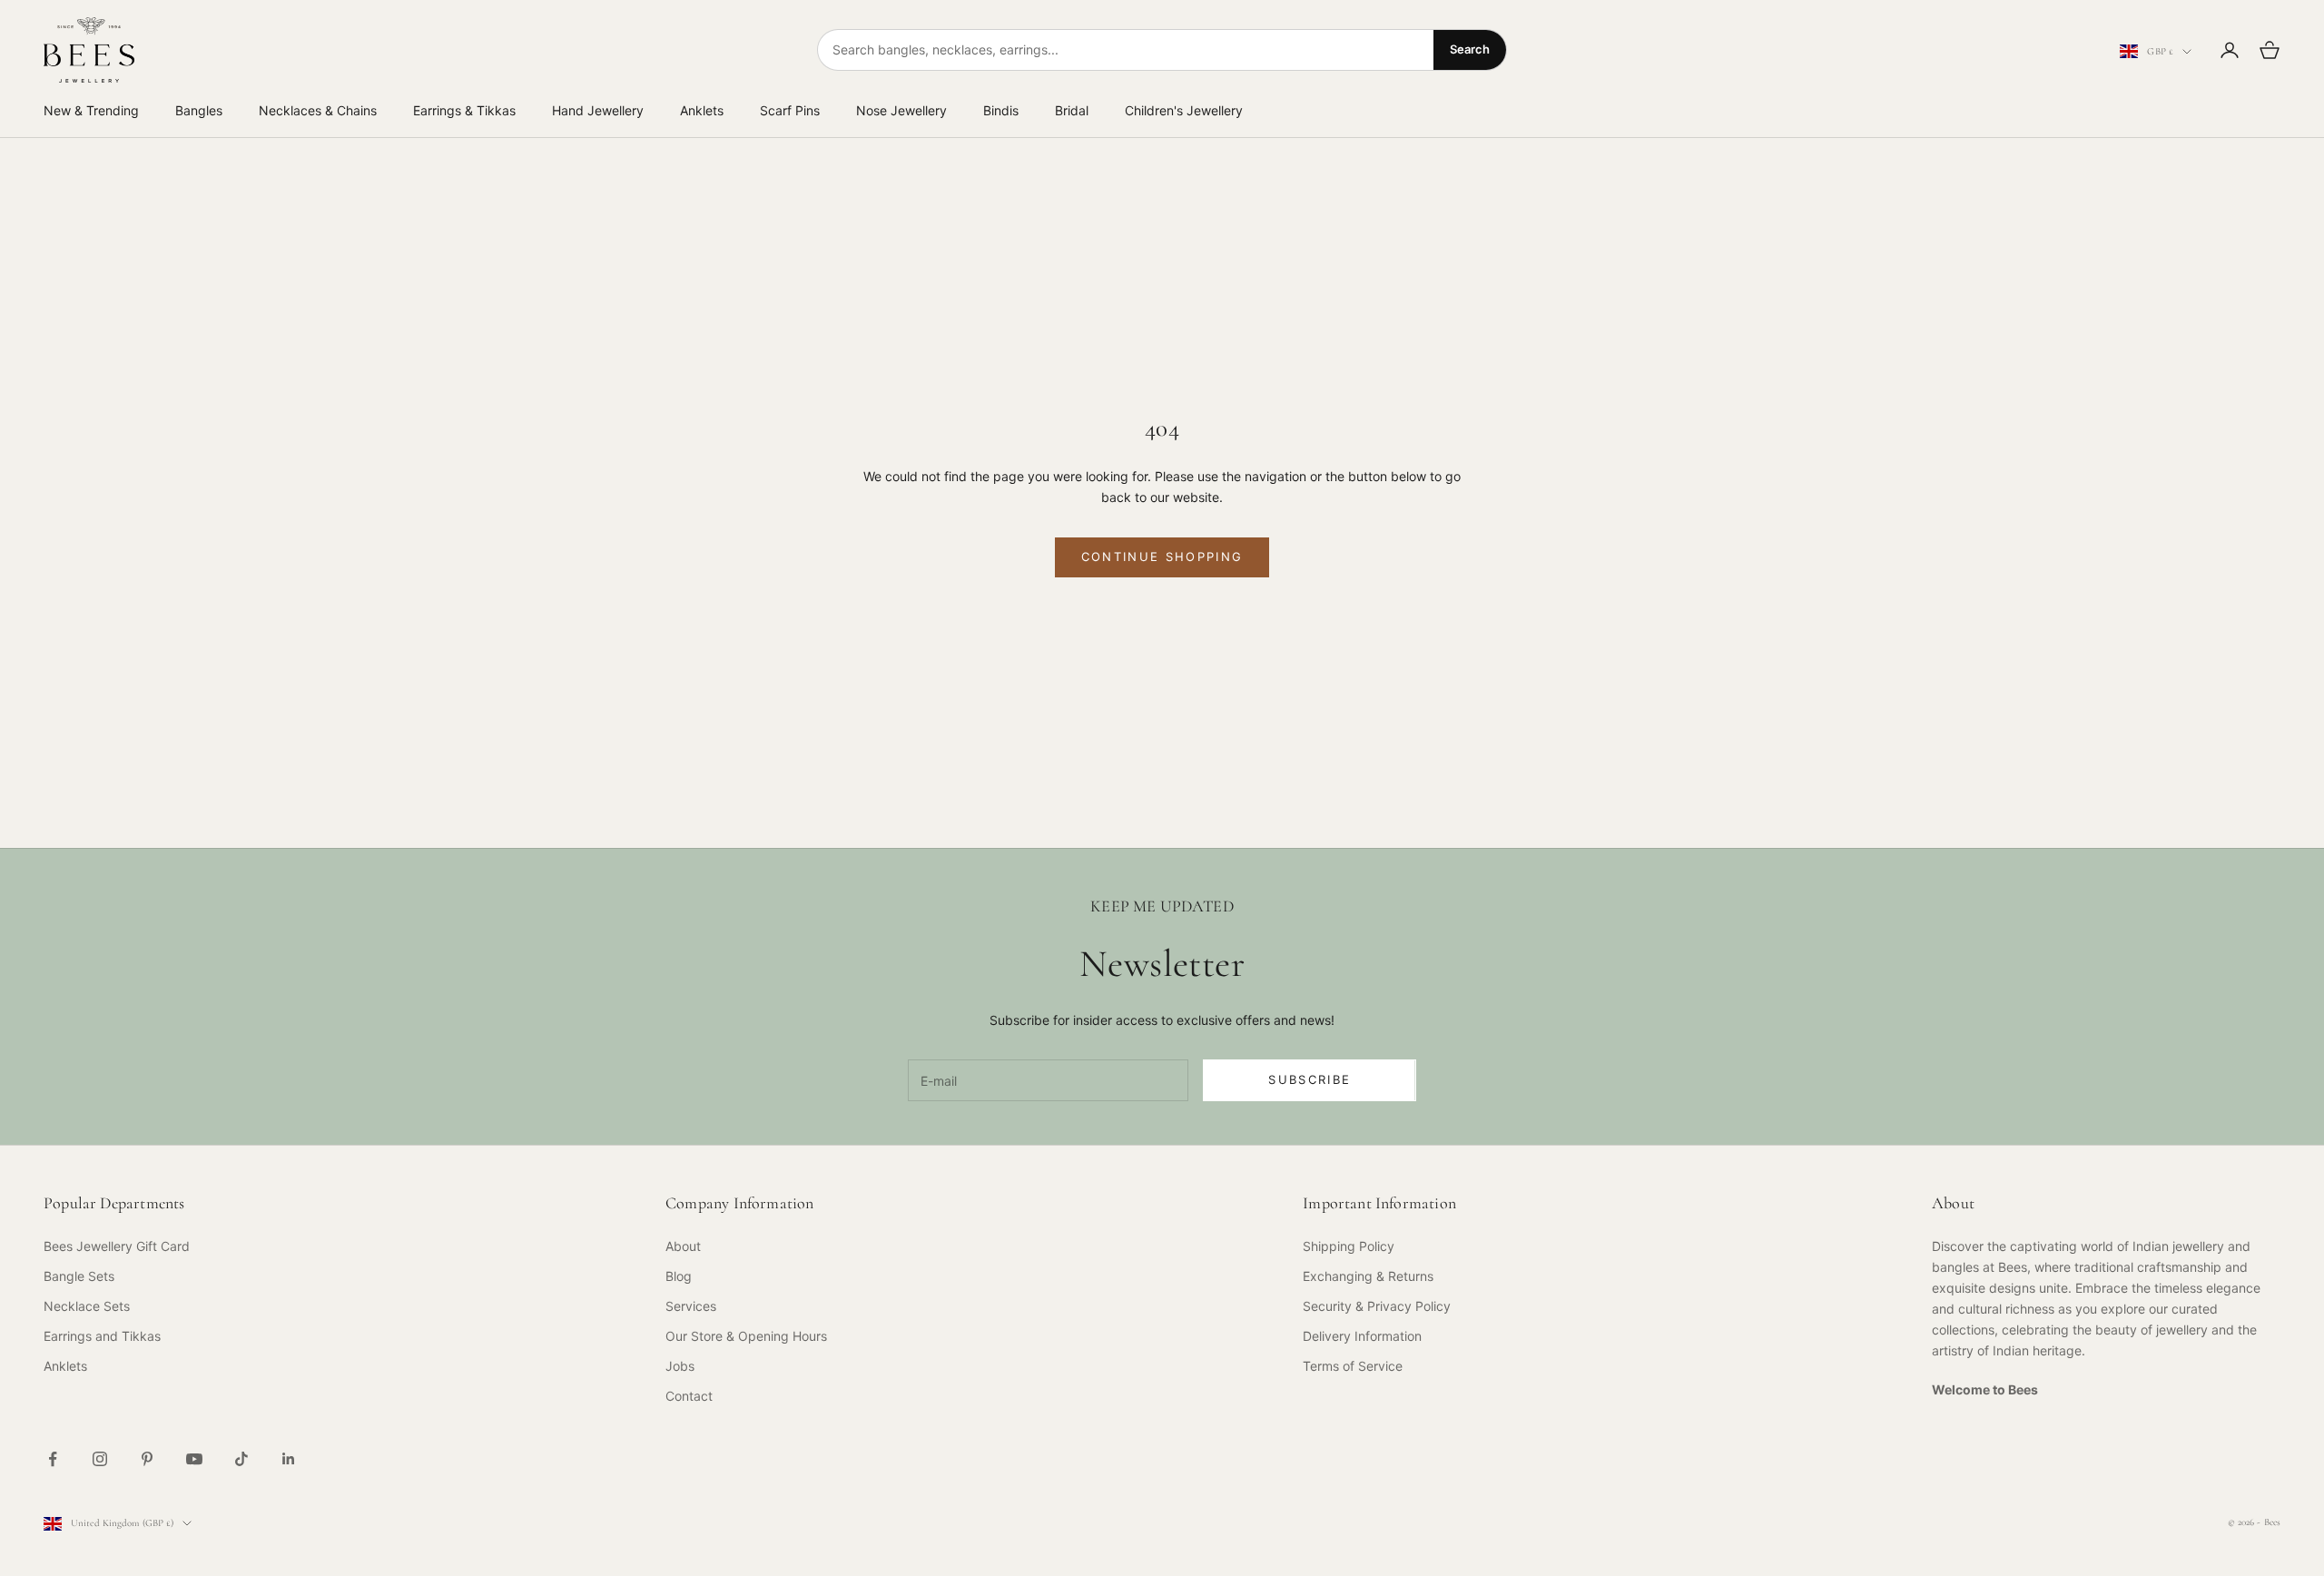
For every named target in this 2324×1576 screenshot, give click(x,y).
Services (691, 1306)
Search (1470, 49)
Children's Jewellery (1184, 110)
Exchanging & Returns (1368, 1276)
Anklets (702, 110)
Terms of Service (1353, 1366)
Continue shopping (1162, 557)
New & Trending (91, 110)
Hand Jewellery (598, 110)
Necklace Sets (87, 1306)
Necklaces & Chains (318, 110)
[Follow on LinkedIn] (289, 1459)
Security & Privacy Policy (1377, 1306)
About (683, 1246)
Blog (679, 1276)
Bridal (1072, 110)
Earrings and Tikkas (102, 1336)
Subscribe (1310, 1079)
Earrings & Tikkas (464, 110)
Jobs (680, 1366)
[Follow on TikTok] (241, 1459)
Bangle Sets (79, 1276)
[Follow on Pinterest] (147, 1459)
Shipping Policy (1349, 1246)
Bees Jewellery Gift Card (117, 1246)
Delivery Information (1362, 1336)
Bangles (199, 110)
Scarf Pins (790, 110)
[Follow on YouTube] (194, 1459)
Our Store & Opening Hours (746, 1336)
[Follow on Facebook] (53, 1459)
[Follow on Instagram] (100, 1459)
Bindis (1001, 110)
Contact (689, 1396)
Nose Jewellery (901, 110)
